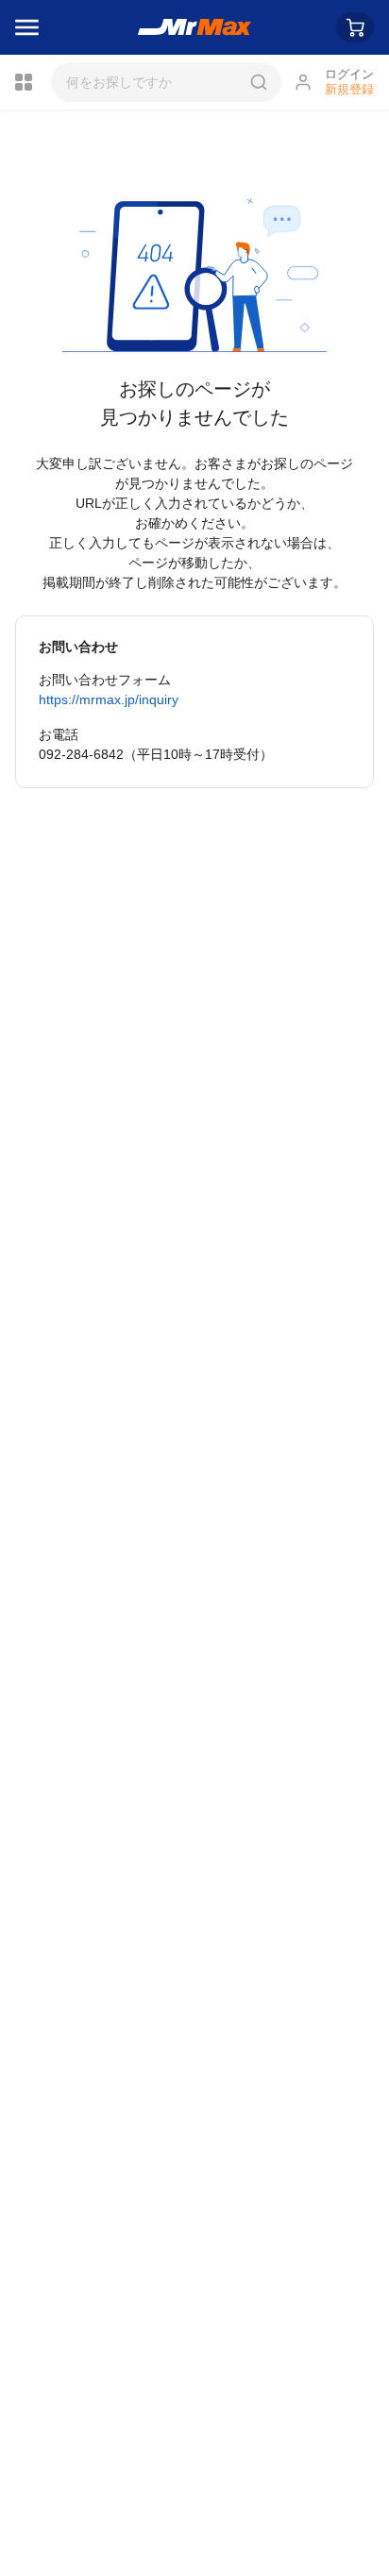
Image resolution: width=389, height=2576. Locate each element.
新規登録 (349, 89)
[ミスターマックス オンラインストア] (195, 27)
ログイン (349, 74)
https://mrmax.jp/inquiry (109, 699)
